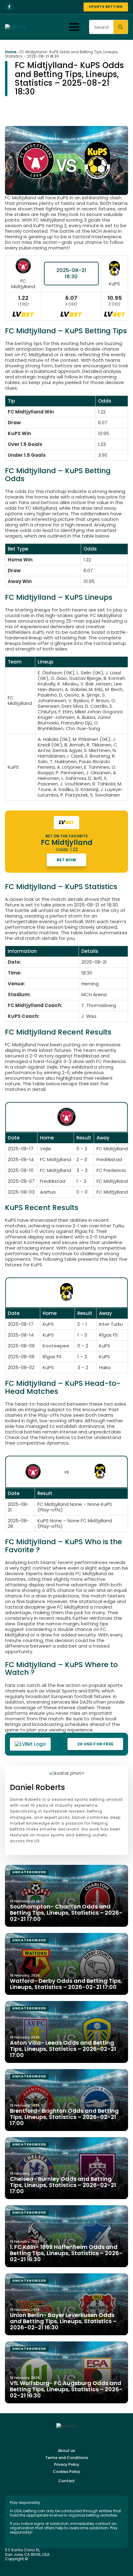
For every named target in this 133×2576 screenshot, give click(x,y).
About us (66, 2451)
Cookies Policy (66, 2472)
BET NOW (66, 860)
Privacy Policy (67, 2465)
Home (11, 52)
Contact (67, 2481)
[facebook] (9, 7)
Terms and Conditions (67, 2458)
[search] (121, 27)
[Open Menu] (74, 27)
